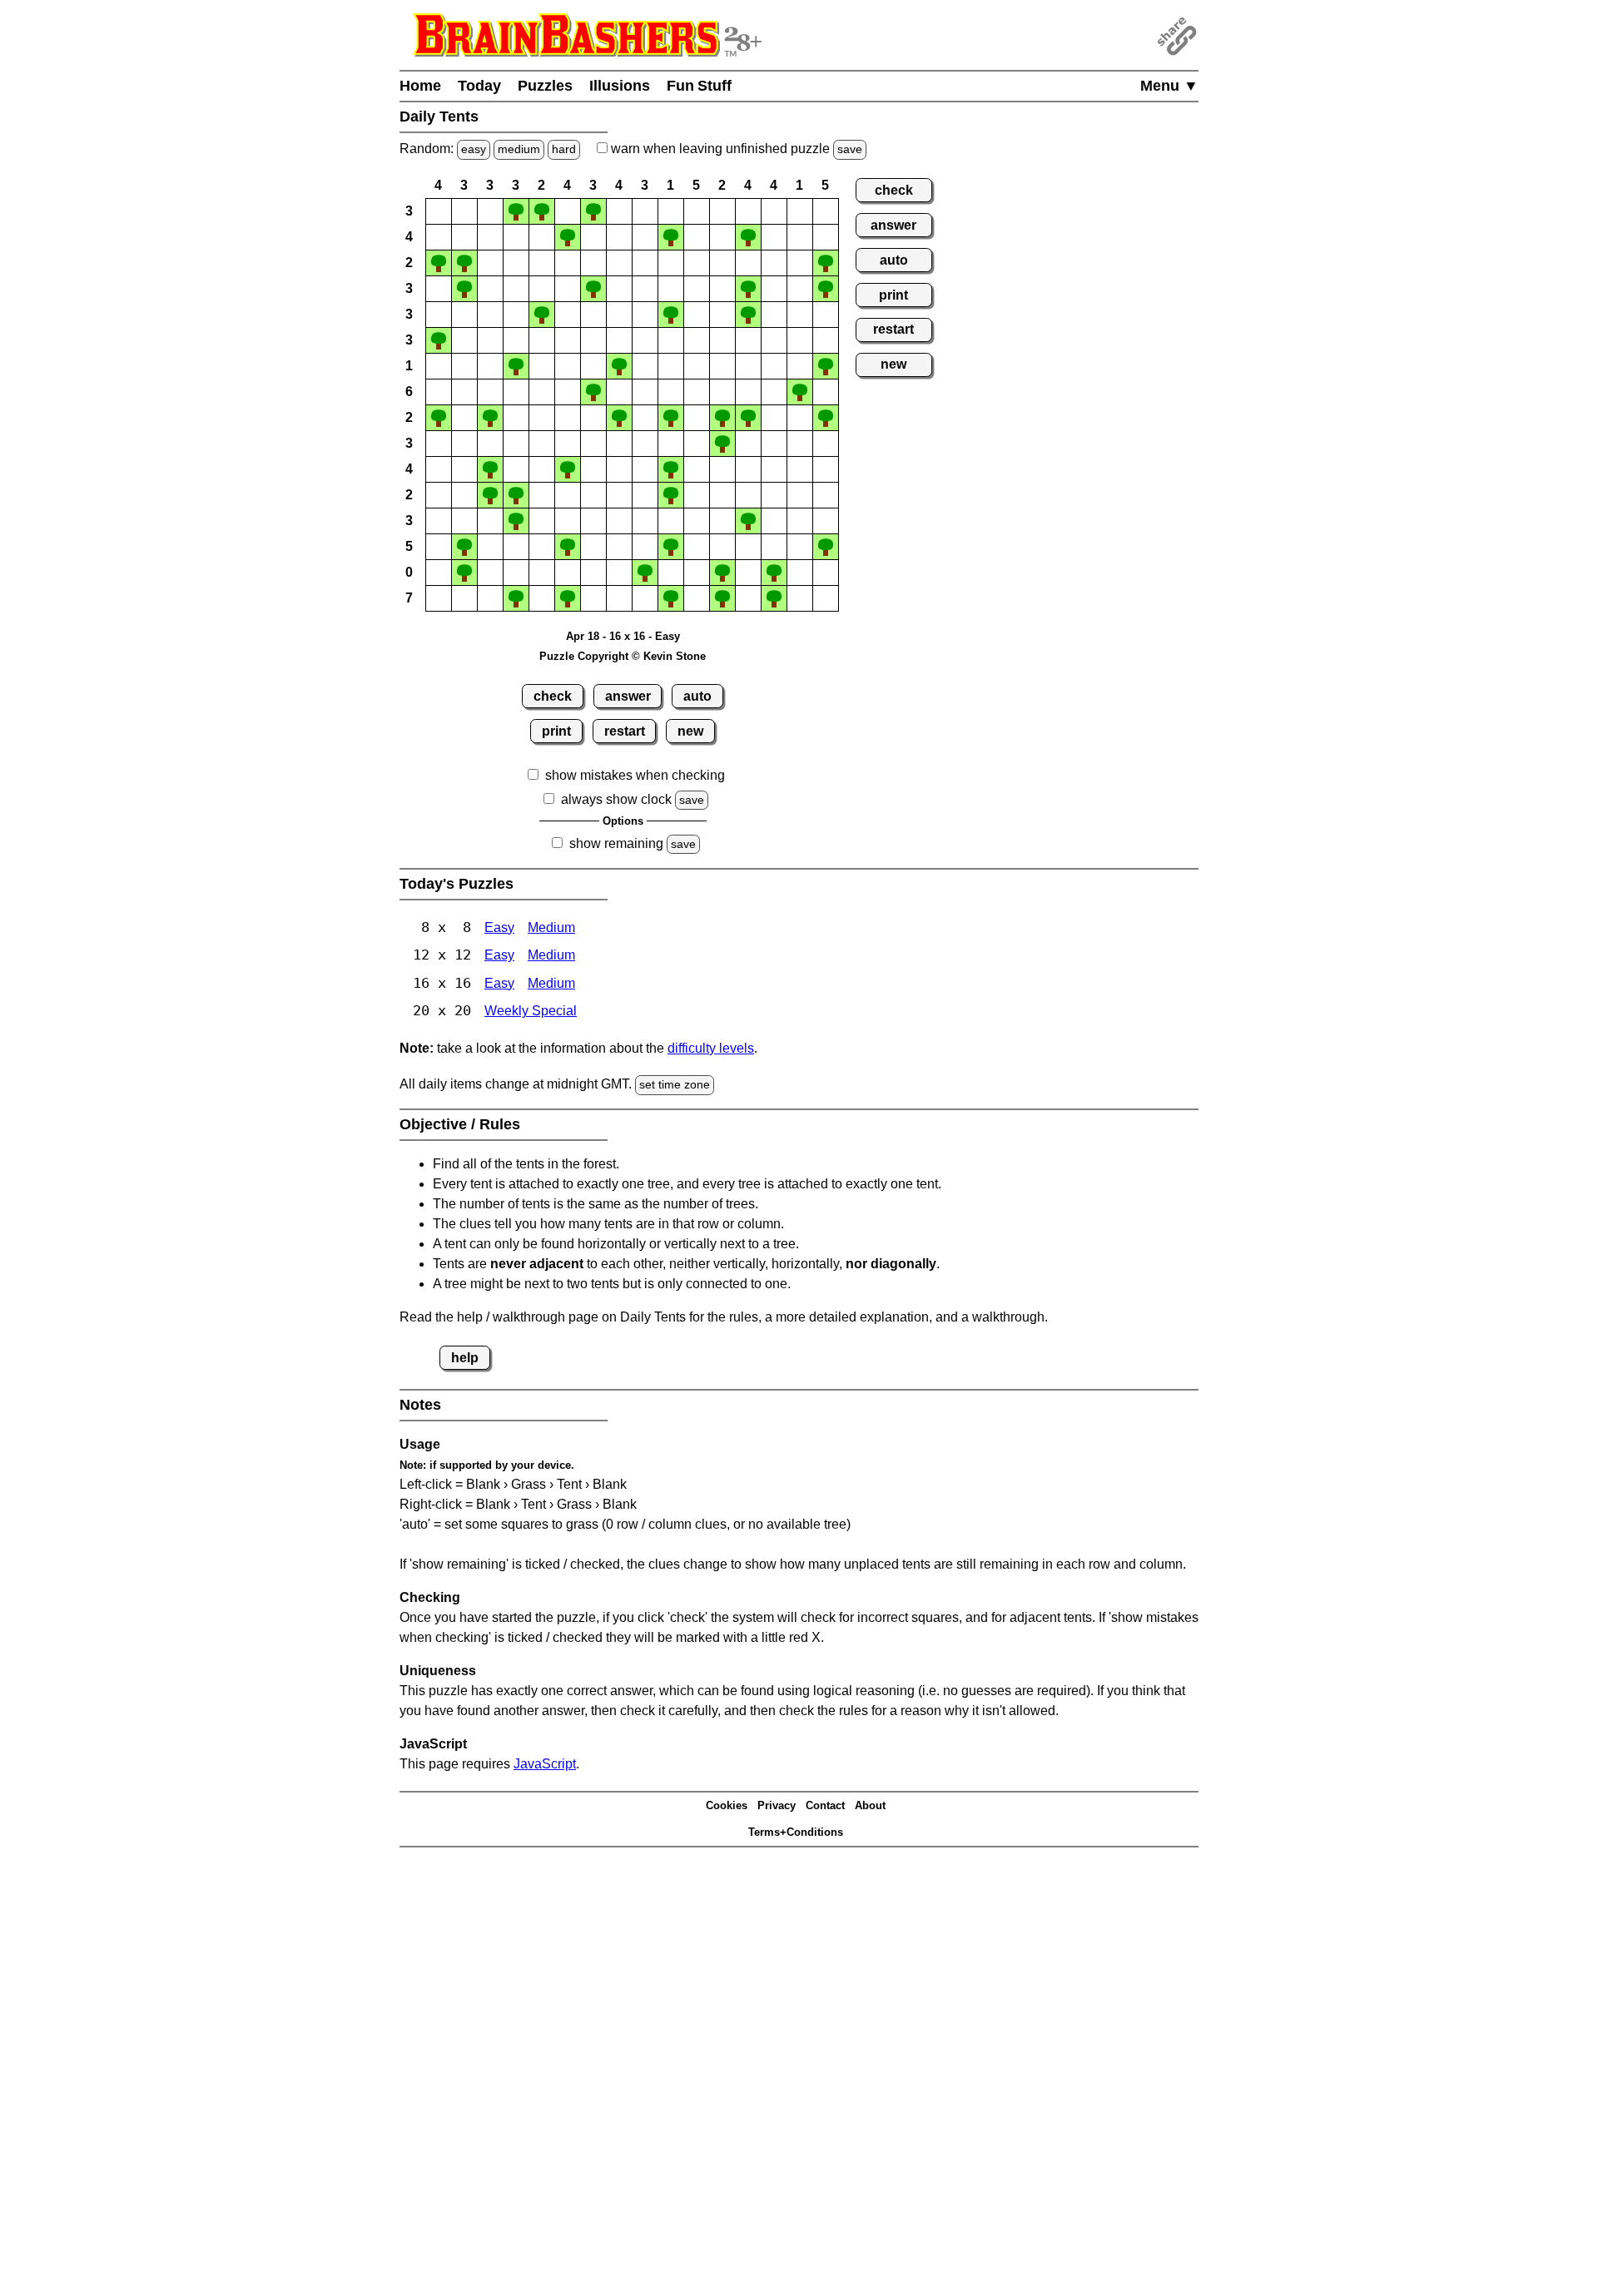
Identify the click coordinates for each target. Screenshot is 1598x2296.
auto (697, 696)
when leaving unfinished (735, 149)
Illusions (620, 86)
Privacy (777, 1805)
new (690, 731)
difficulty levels (711, 1048)
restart (625, 731)
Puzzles (545, 86)
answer (628, 696)
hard (564, 149)
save (850, 149)
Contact (825, 1805)
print (556, 731)
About (870, 1805)
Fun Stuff (699, 86)
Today (479, 86)
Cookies (727, 1805)
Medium (551, 927)
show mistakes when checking (635, 775)
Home (420, 86)
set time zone (675, 1084)
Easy (499, 927)
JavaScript (545, 1764)
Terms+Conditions (796, 1832)
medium (519, 149)
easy (474, 149)
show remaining (616, 843)
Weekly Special (531, 1011)
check (553, 696)
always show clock (616, 799)
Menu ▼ (1169, 86)
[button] (439, 211)
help (465, 1358)
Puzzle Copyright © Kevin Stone (623, 656)
